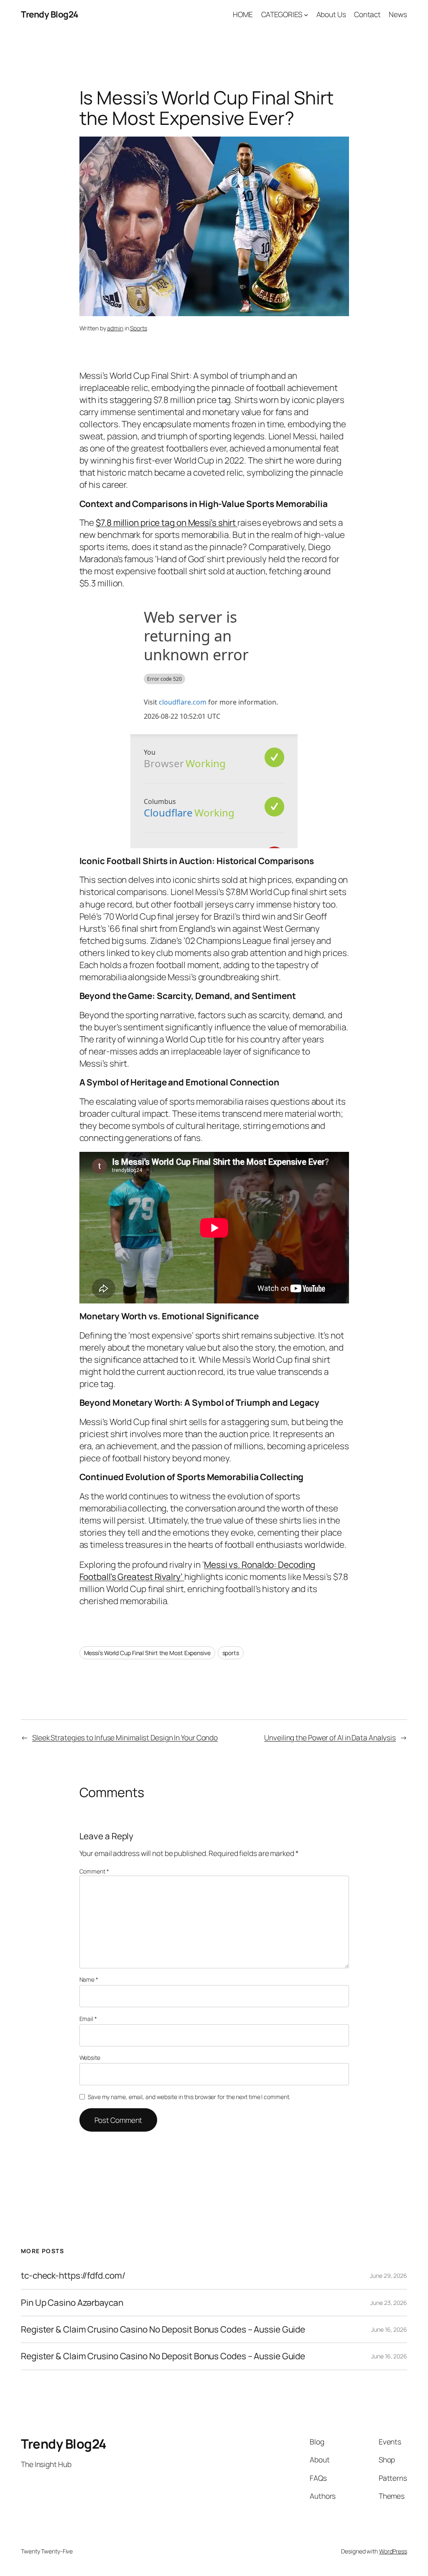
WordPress (393, 2551)
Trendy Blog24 (50, 14)
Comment (94, 1871)
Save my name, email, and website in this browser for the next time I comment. (189, 2097)
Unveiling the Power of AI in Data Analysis (330, 1737)
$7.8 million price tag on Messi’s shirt (167, 522)
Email (88, 2019)
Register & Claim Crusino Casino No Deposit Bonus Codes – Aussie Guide (163, 2329)
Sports (138, 328)
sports (231, 1653)
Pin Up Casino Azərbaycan (72, 2303)
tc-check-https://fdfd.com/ (73, 2276)
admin (115, 328)
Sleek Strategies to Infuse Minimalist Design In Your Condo (125, 1737)
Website (90, 2058)
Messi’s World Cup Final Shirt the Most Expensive (147, 1653)
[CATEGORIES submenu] (306, 14)
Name (89, 1979)
